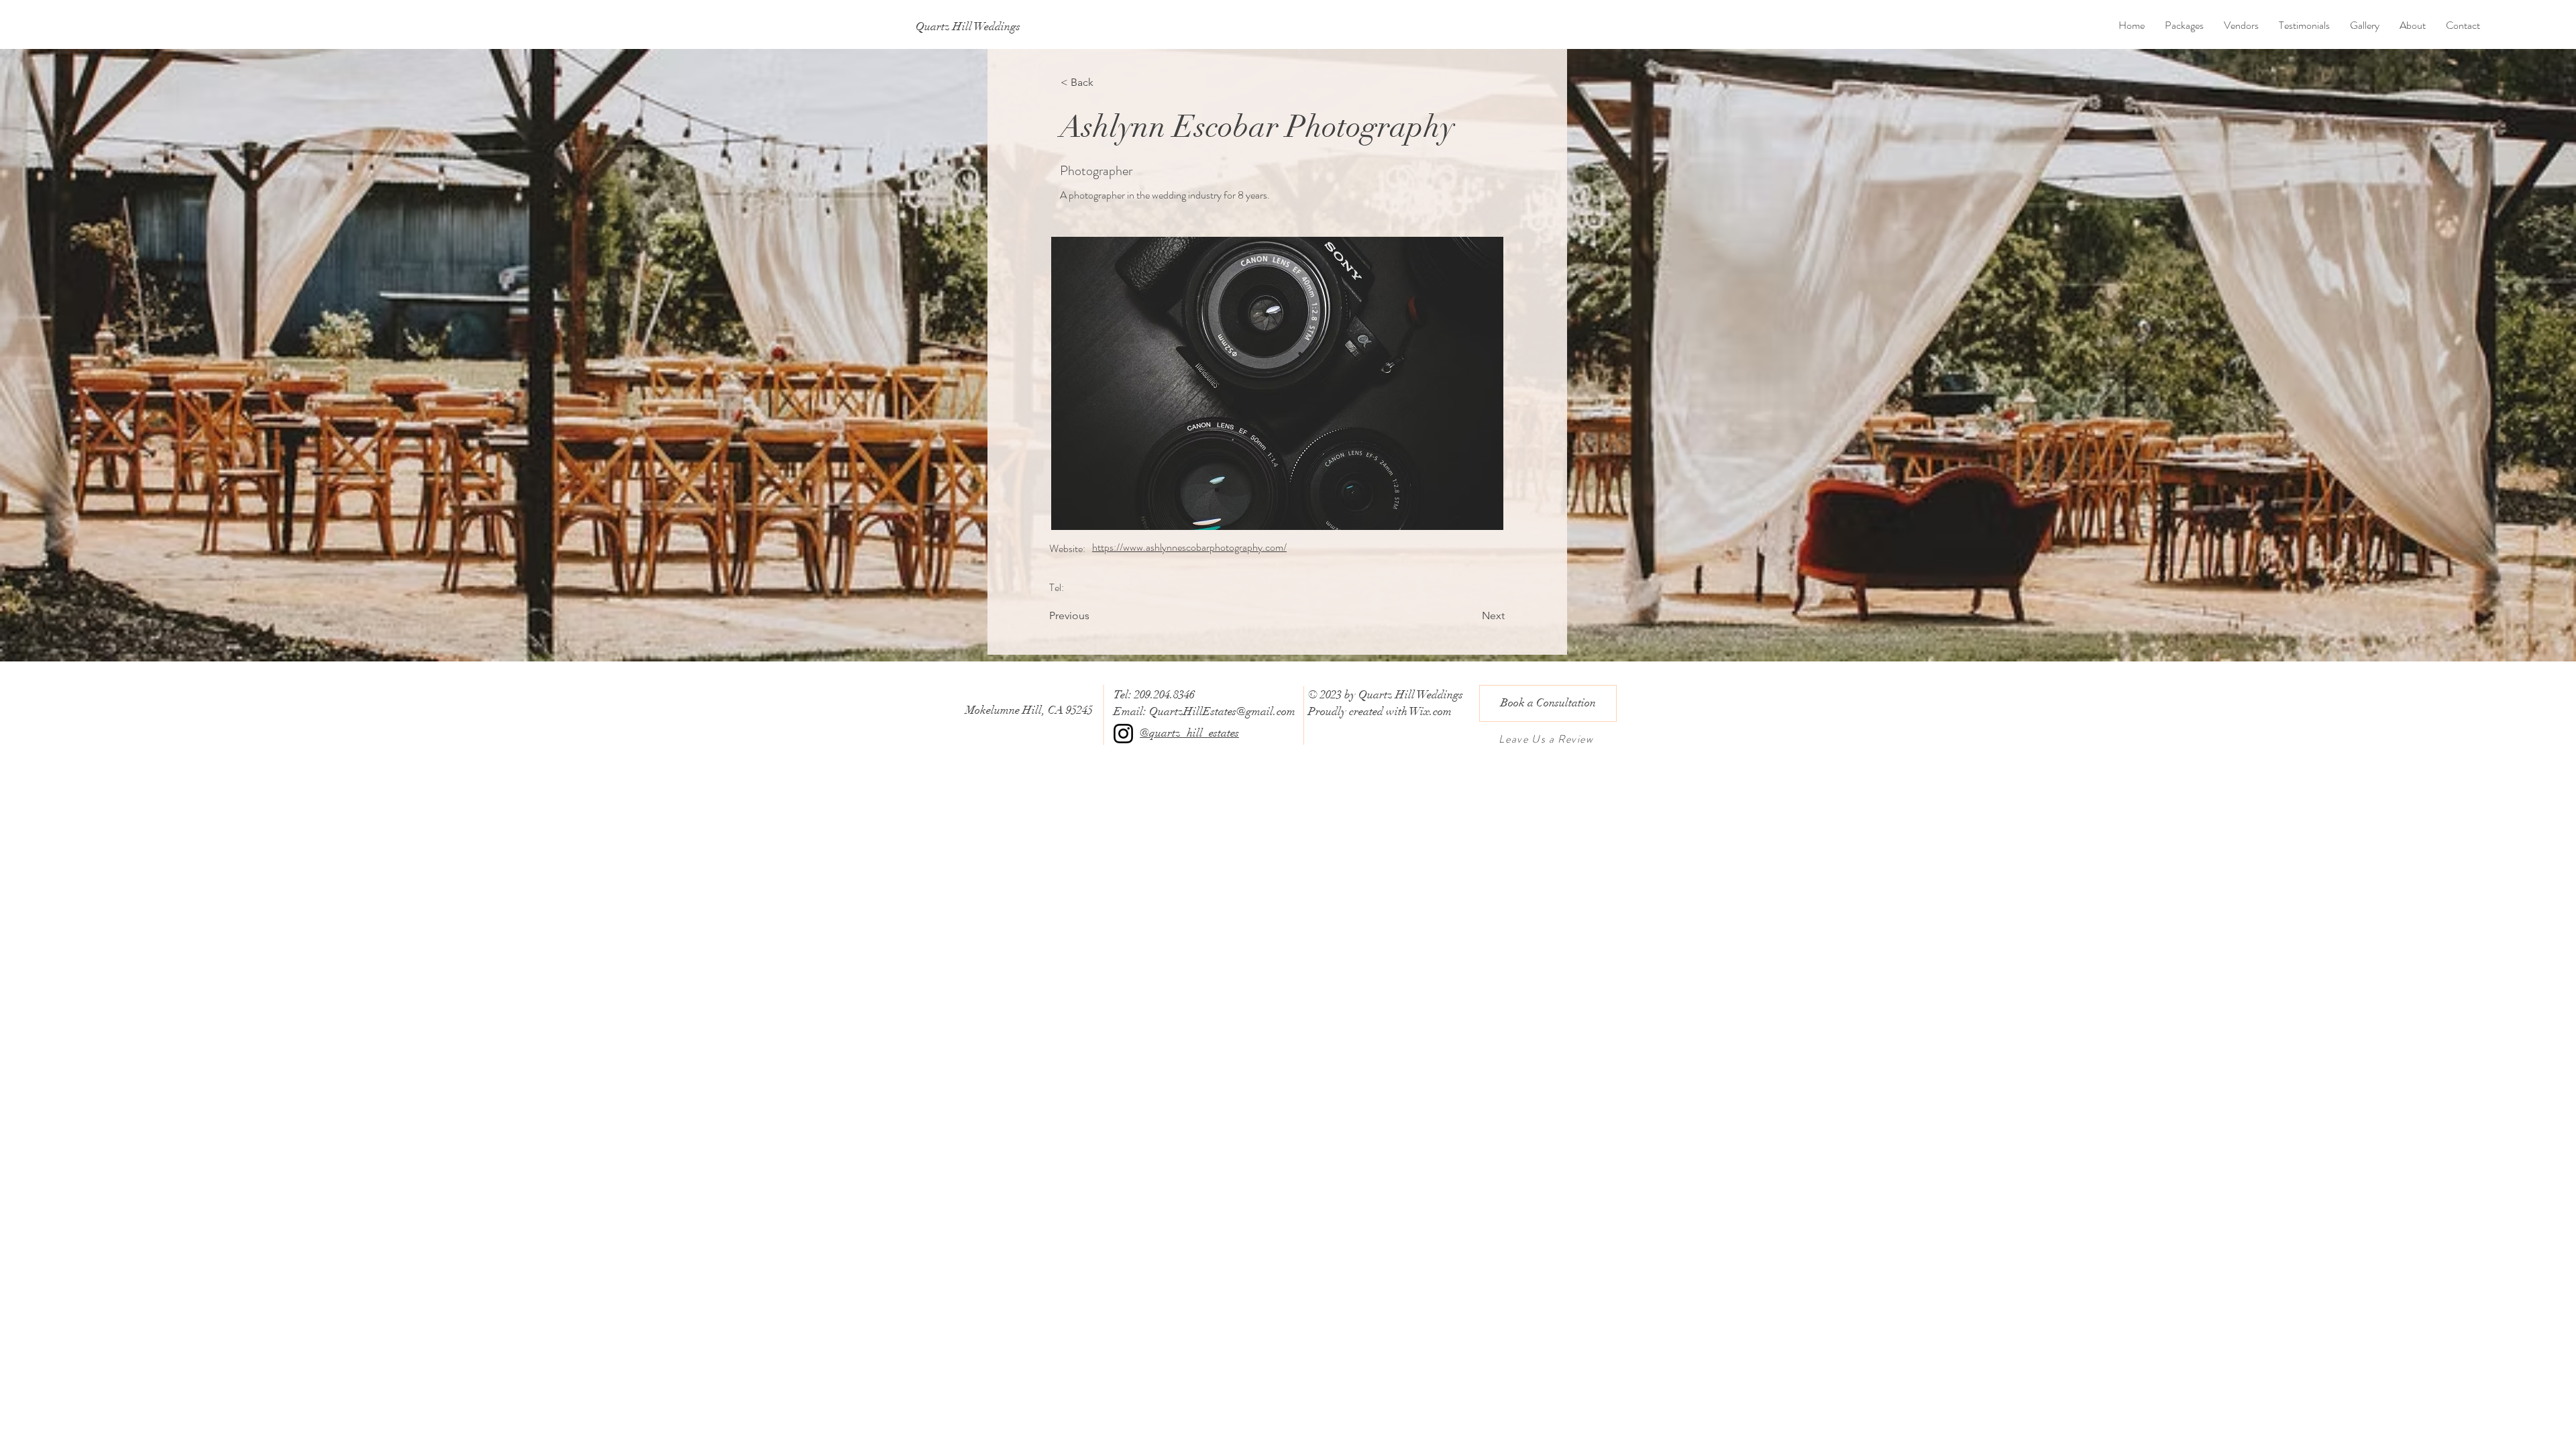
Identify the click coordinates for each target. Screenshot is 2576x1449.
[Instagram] (1123, 734)
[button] (1277, 383)
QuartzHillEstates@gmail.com (1222, 711)
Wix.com (1431, 711)
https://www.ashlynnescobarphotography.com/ (1189, 547)
